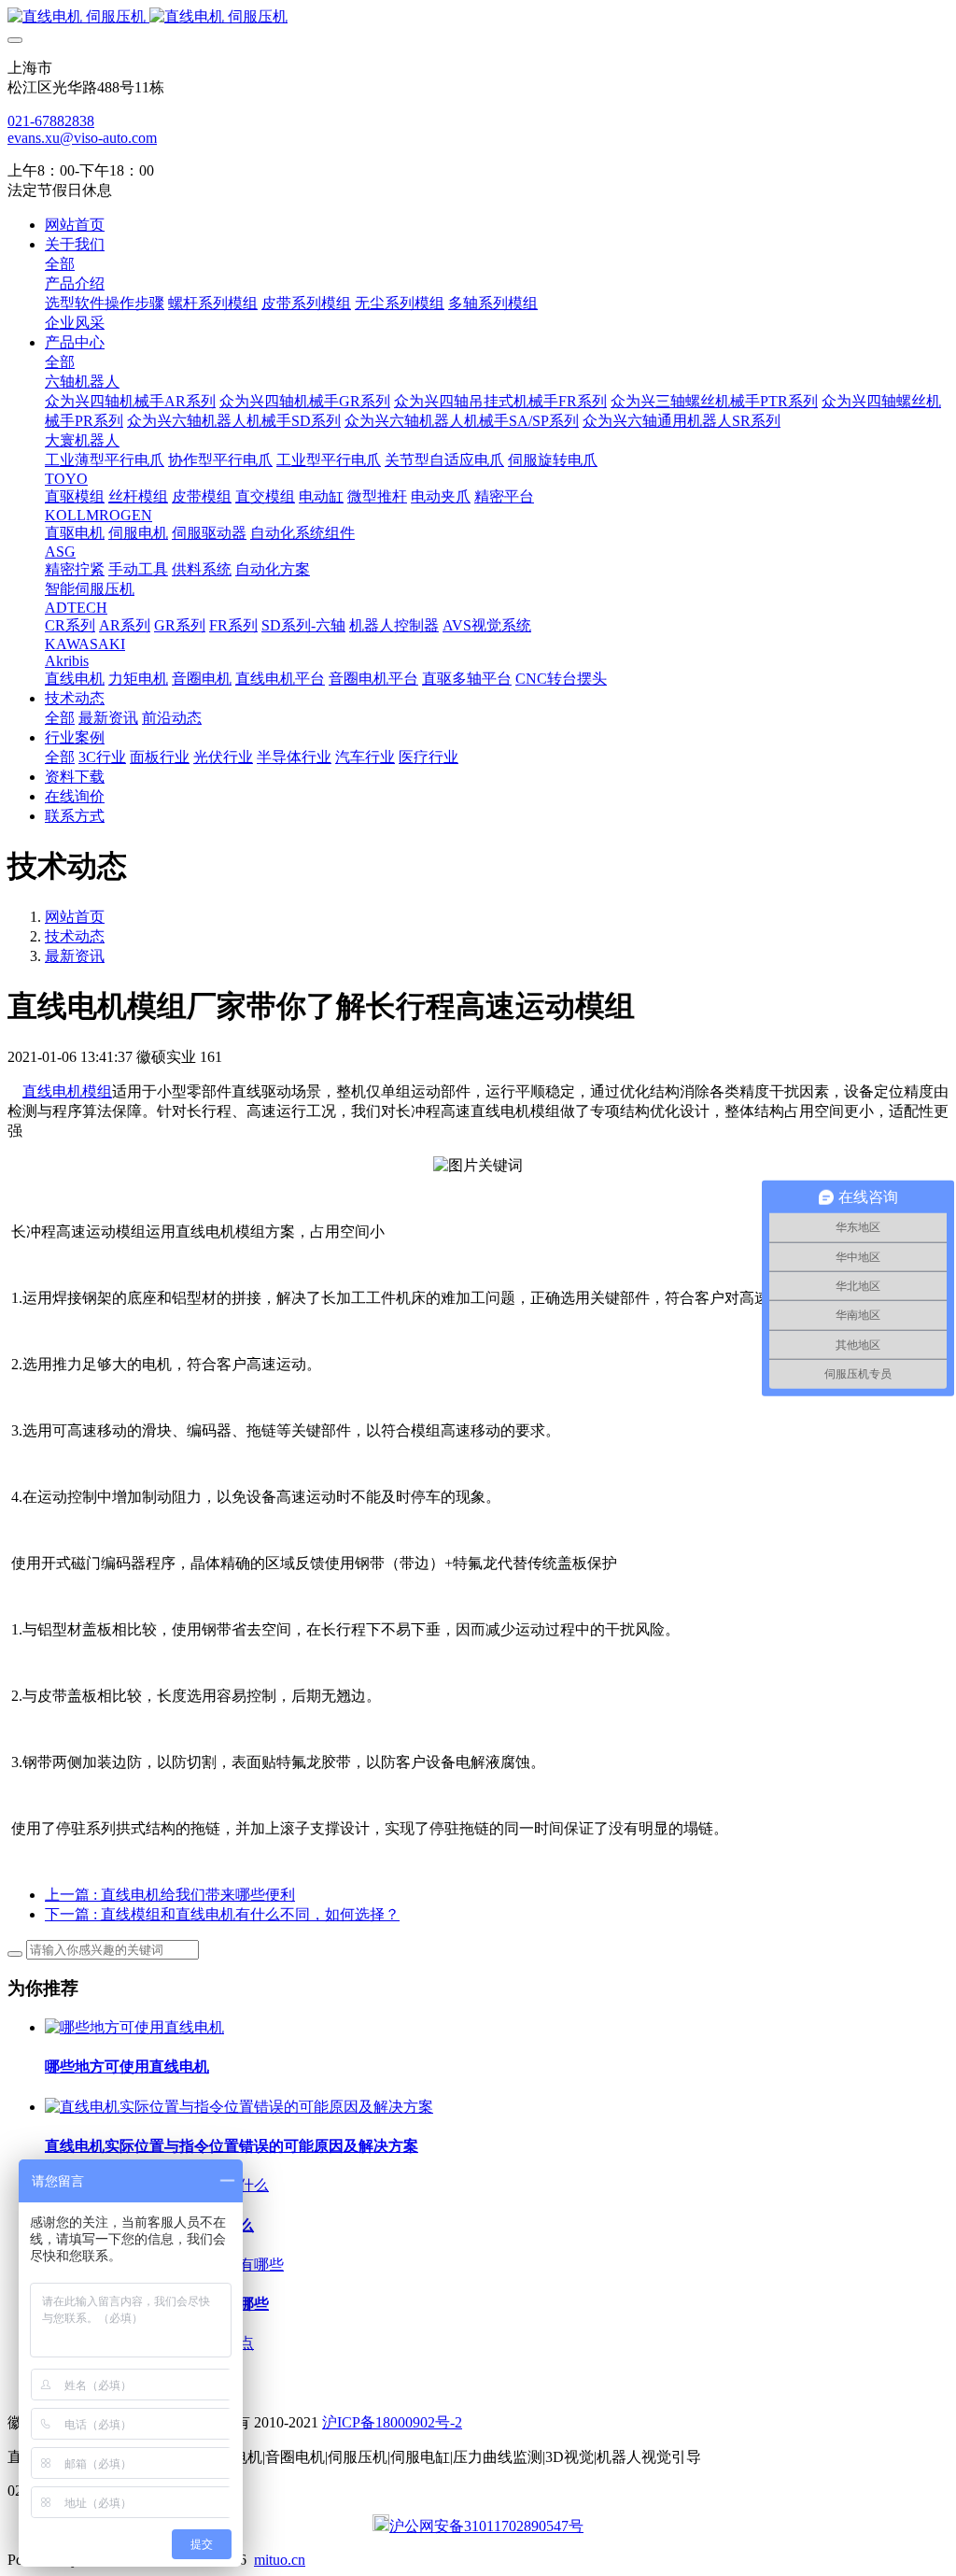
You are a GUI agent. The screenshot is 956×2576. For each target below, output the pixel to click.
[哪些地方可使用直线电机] (134, 2027)
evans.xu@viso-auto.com (82, 138)
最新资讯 (75, 956)
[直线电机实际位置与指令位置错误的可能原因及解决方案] (239, 2107)
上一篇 (170, 1895)
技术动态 (75, 936)
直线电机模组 (67, 1091)
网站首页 (75, 225)
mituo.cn (280, 2560)
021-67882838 (51, 121)
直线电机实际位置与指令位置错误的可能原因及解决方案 (232, 2146)
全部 (60, 264)
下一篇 (222, 1914)
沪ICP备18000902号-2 (392, 2422)
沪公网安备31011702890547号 (486, 2526)
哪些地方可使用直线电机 (127, 2066)
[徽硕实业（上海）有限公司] (478, 17)
